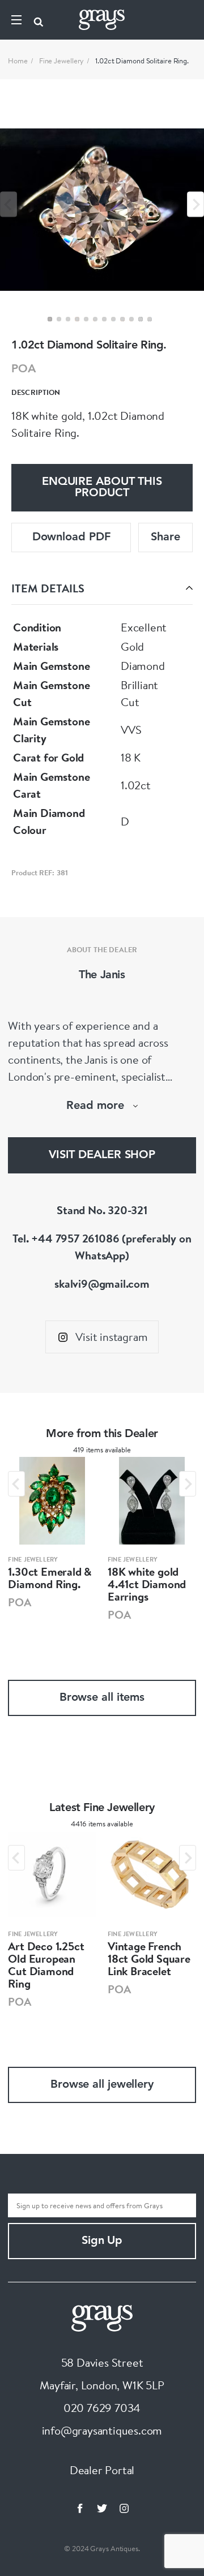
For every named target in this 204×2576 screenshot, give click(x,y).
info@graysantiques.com (102, 2430)
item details (48, 588)
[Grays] (102, 2317)
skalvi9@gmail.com (102, 1283)
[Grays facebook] (80, 2508)
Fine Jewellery (62, 61)
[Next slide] (195, 205)
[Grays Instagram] (124, 2508)
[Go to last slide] (16, 1484)
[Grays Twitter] (102, 2508)
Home (18, 61)
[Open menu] (16, 20)
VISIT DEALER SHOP (102, 1155)
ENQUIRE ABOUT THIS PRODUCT (102, 488)
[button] (50, 319)
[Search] (39, 20)
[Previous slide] (8, 205)
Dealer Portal (102, 2470)
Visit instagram (111, 1337)
